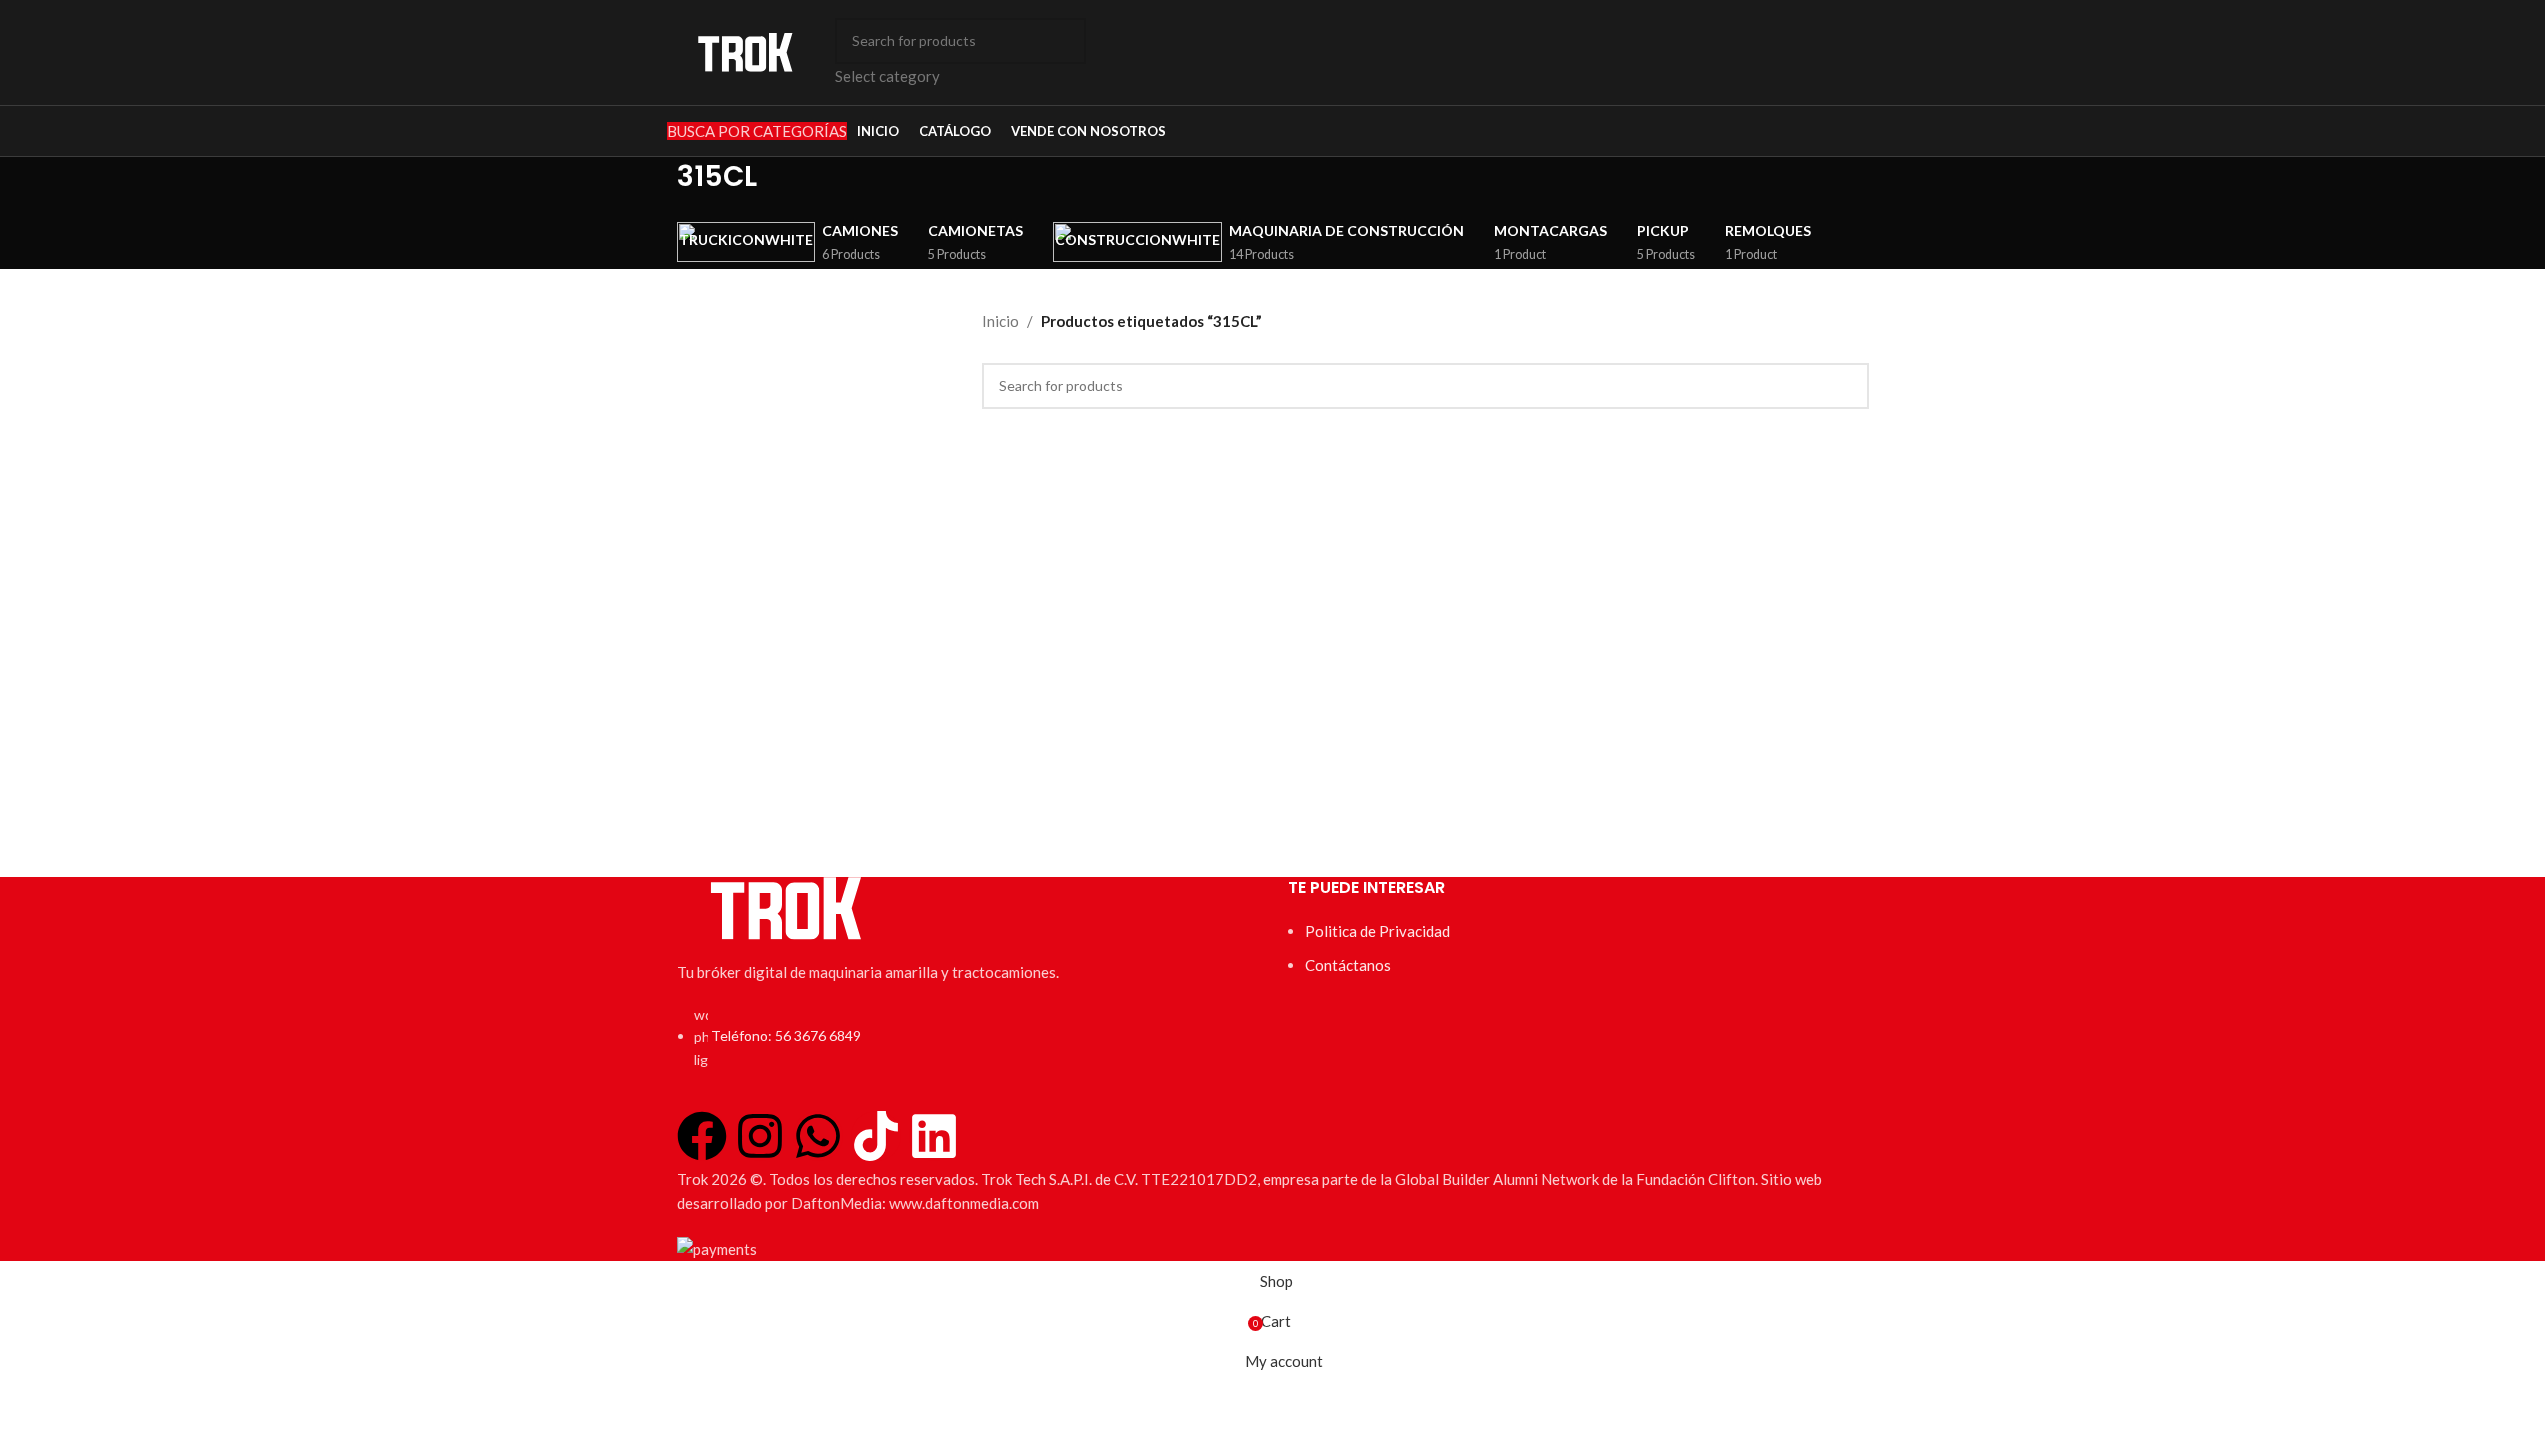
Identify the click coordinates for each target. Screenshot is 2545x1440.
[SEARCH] (1063, 53)
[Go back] (652, 187)
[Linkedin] (934, 1136)
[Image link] (787, 906)
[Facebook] (702, 1136)
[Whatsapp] (818, 1136)
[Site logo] (746, 50)
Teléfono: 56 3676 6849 (786, 1035)
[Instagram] (760, 1136)
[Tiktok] (876, 1136)
